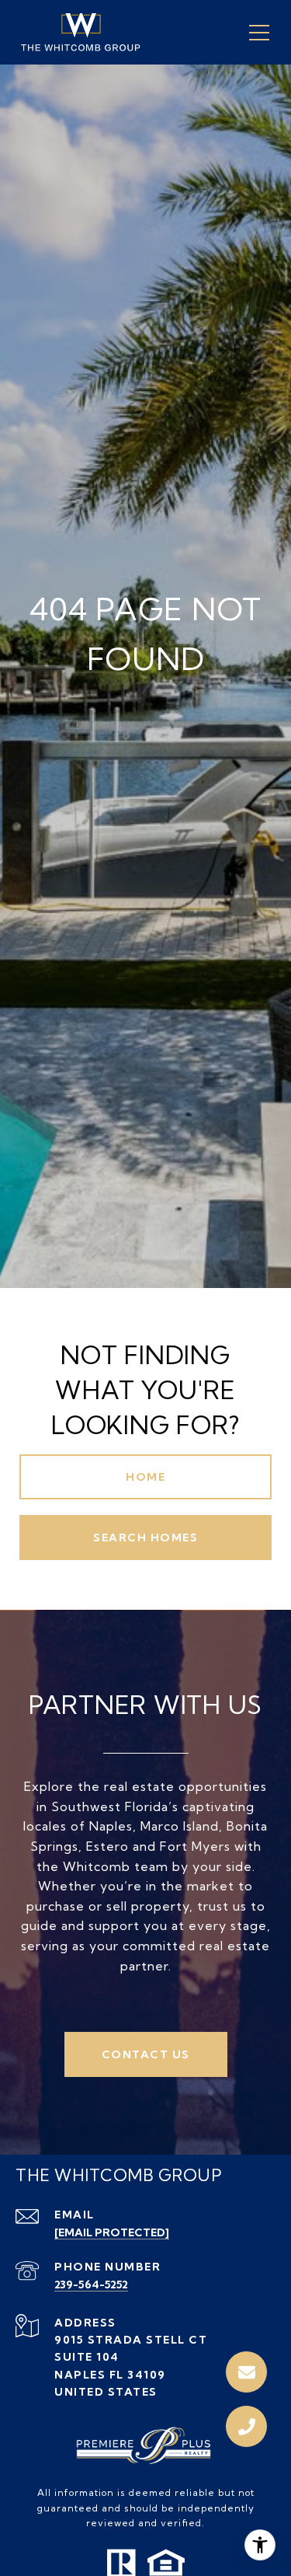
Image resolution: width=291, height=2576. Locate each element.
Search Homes (145, 1538)
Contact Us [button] (146, 2054)
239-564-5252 (91, 2285)
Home (145, 1477)
